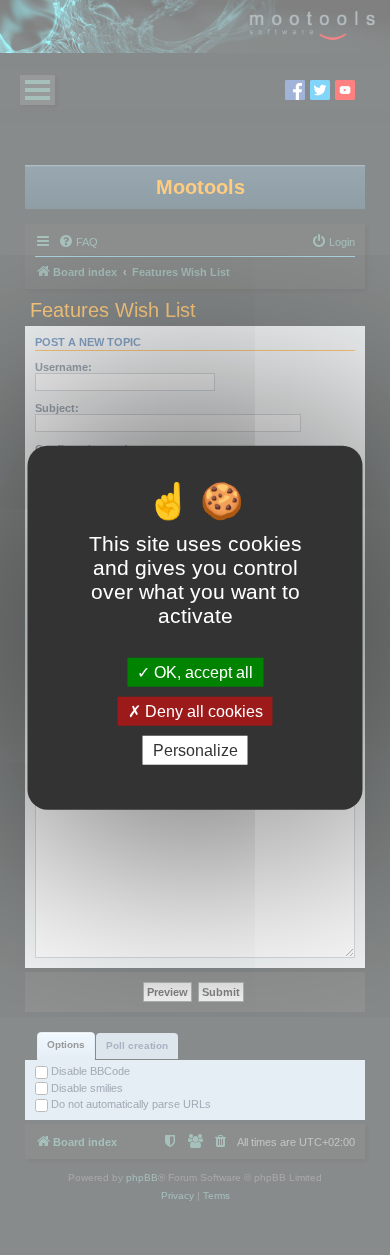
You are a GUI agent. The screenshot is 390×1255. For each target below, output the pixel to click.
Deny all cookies (202, 710)
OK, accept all (201, 671)
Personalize (195, 750)
